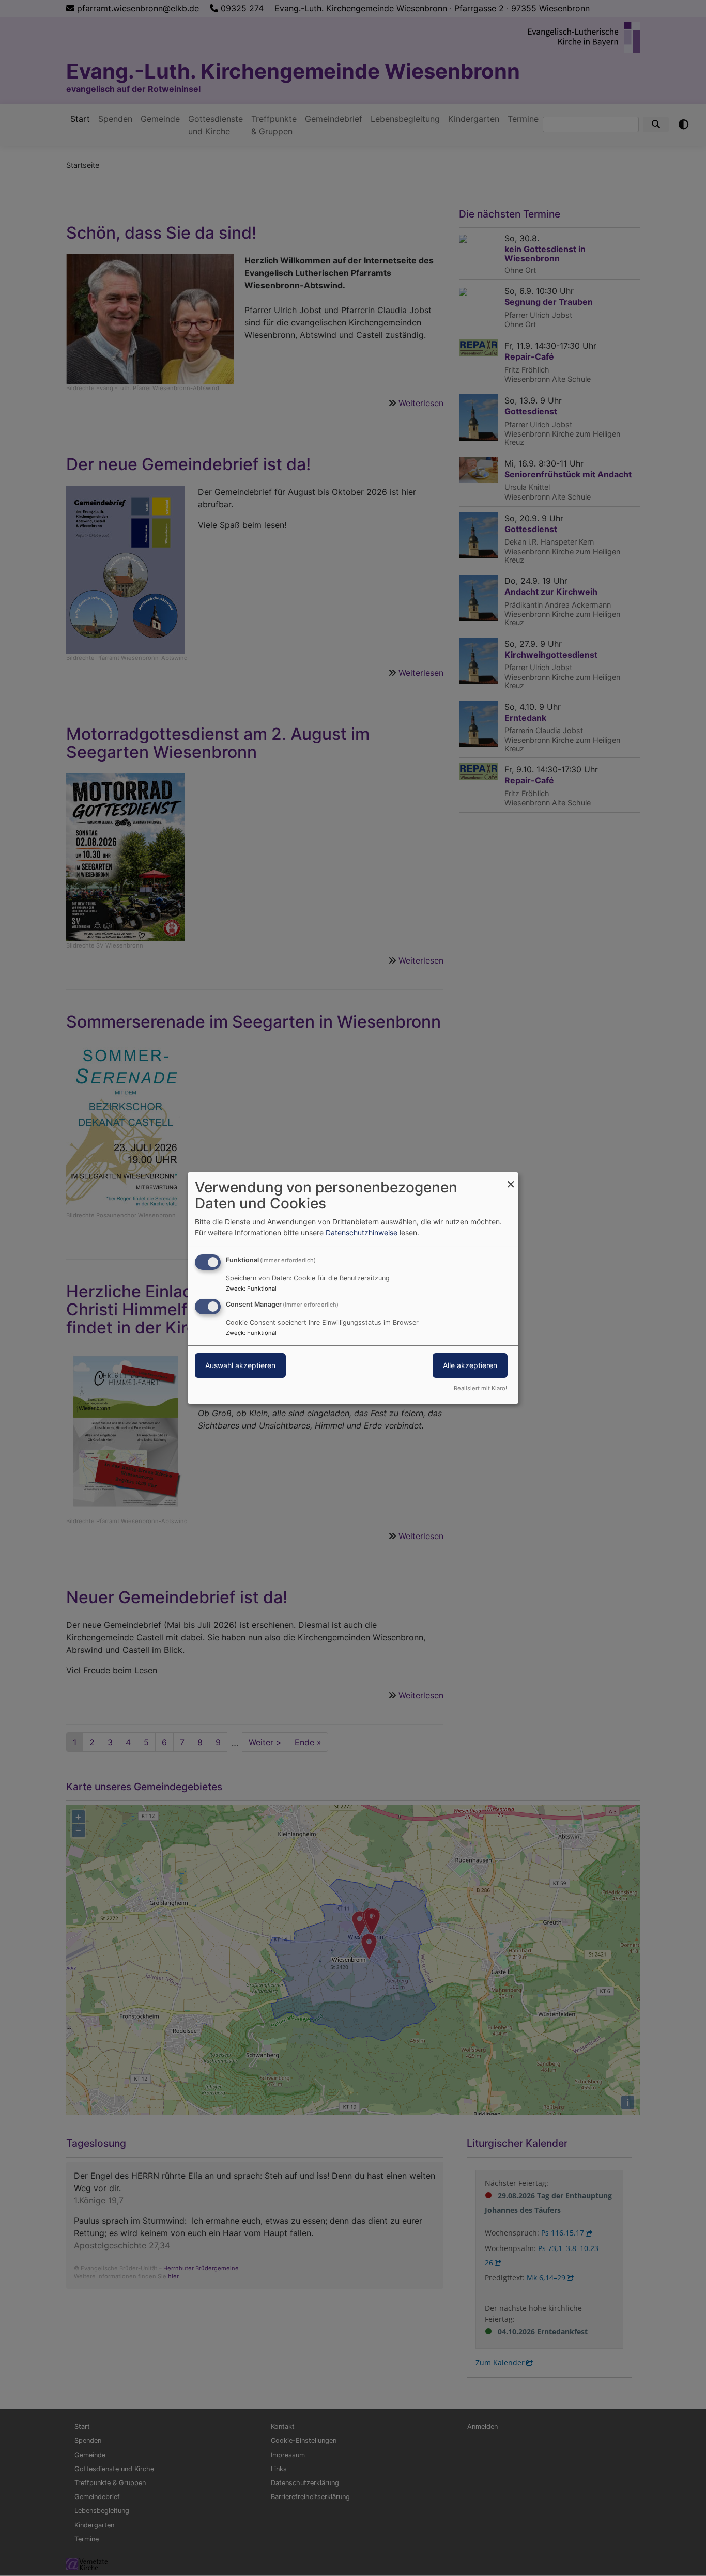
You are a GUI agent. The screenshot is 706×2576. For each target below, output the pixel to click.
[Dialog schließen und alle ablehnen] (511, 1179)
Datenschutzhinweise (362, 1232)
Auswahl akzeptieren (240, 1365)
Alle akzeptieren (470, 1365)
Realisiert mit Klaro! (480, 1388)
